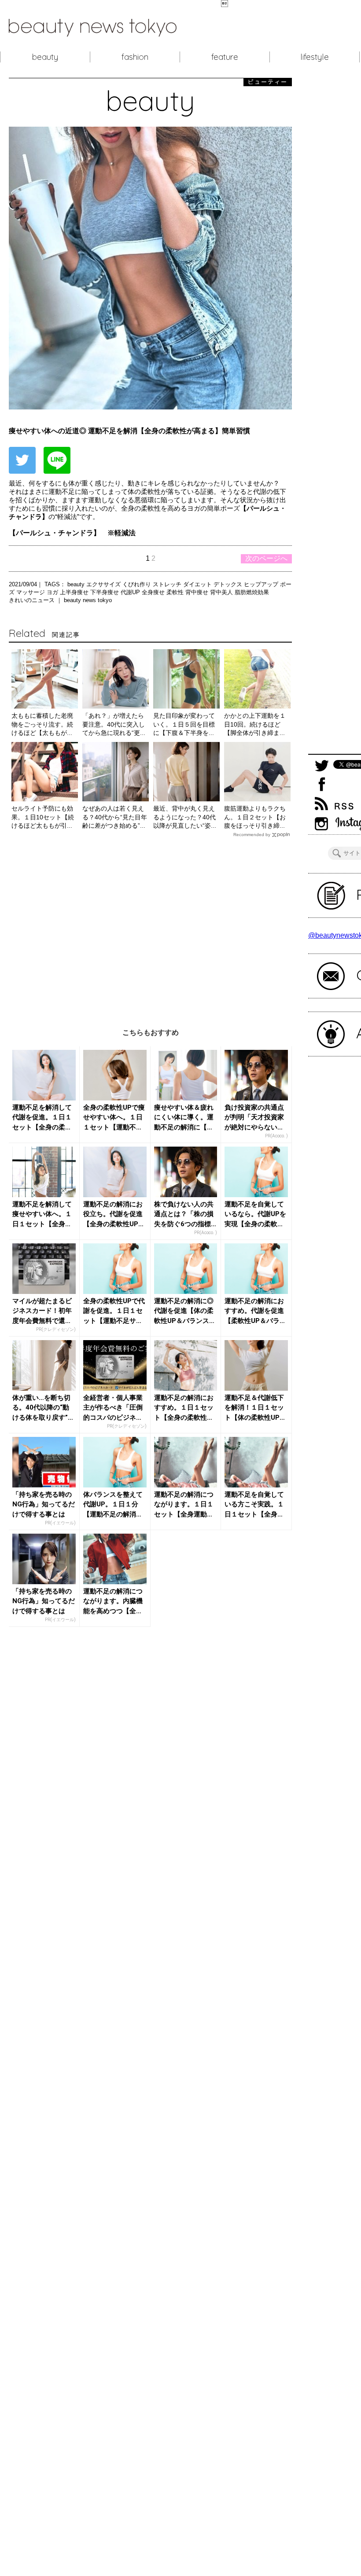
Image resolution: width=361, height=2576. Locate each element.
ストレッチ (168, 584)
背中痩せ (198, 592)
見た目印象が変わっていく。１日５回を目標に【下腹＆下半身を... (184, 724)
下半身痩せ (105, 592)
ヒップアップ (262, 584)
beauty (45, 57)
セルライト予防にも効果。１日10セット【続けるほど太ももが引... (43, 817)
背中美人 (222, 592)
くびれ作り (138, 584)
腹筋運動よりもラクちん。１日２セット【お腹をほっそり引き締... (255, 817)
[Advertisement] (150, 926)
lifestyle (315, 57)
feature (225, 57)
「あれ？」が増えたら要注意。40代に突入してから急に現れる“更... (114, 724)
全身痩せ (154, 592)
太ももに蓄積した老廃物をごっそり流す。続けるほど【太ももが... (42, 724)
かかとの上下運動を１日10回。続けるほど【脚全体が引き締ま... (255, 724)
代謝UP (131, 592)
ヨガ (53, 592)
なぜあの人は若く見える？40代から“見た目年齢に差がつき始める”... (115, 817)
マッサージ (31, 592)
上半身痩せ (75, 592)
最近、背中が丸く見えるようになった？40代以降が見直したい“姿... (185, 817)
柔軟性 (176, 592)
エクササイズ (104, 584)
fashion (135, 57)
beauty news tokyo (88, 600)
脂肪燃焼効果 (252, 592)
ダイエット (198, 584)
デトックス (229, 584)
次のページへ (266, 558)
